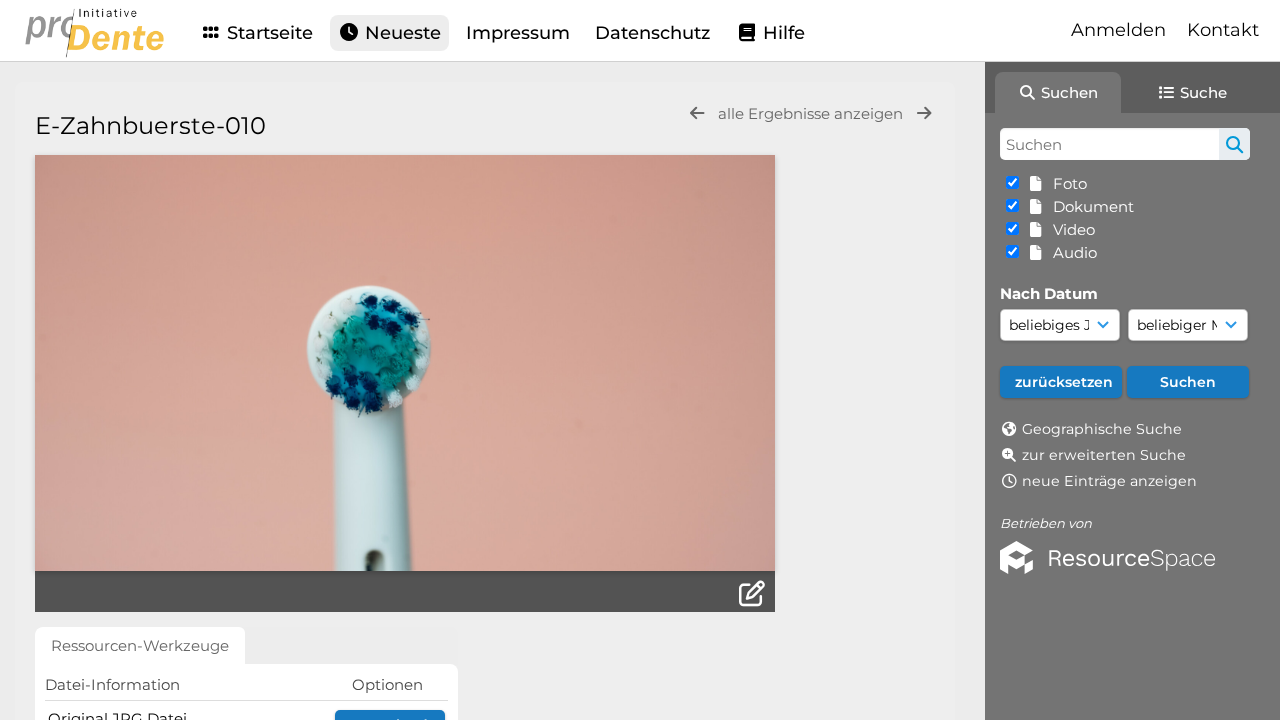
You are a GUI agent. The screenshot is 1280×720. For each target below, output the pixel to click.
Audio (1071, 252)
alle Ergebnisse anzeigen (812, 113)
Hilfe (781, 33)
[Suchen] (1234, 144)
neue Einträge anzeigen (1109, 481)
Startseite (267, 33)
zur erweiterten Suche (1104, 455)
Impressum (518, 33)
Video (1070, 229)
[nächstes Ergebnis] (924, 113)
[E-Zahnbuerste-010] (405, 363)
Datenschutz (652, 33)
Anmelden (1118, 30)
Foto (1066, 183)
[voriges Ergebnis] (697, 113)
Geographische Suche (1102, 429)
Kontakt (1223, 30)
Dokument (1089, 206)
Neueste (400, 33)
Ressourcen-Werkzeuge (140, 645)
